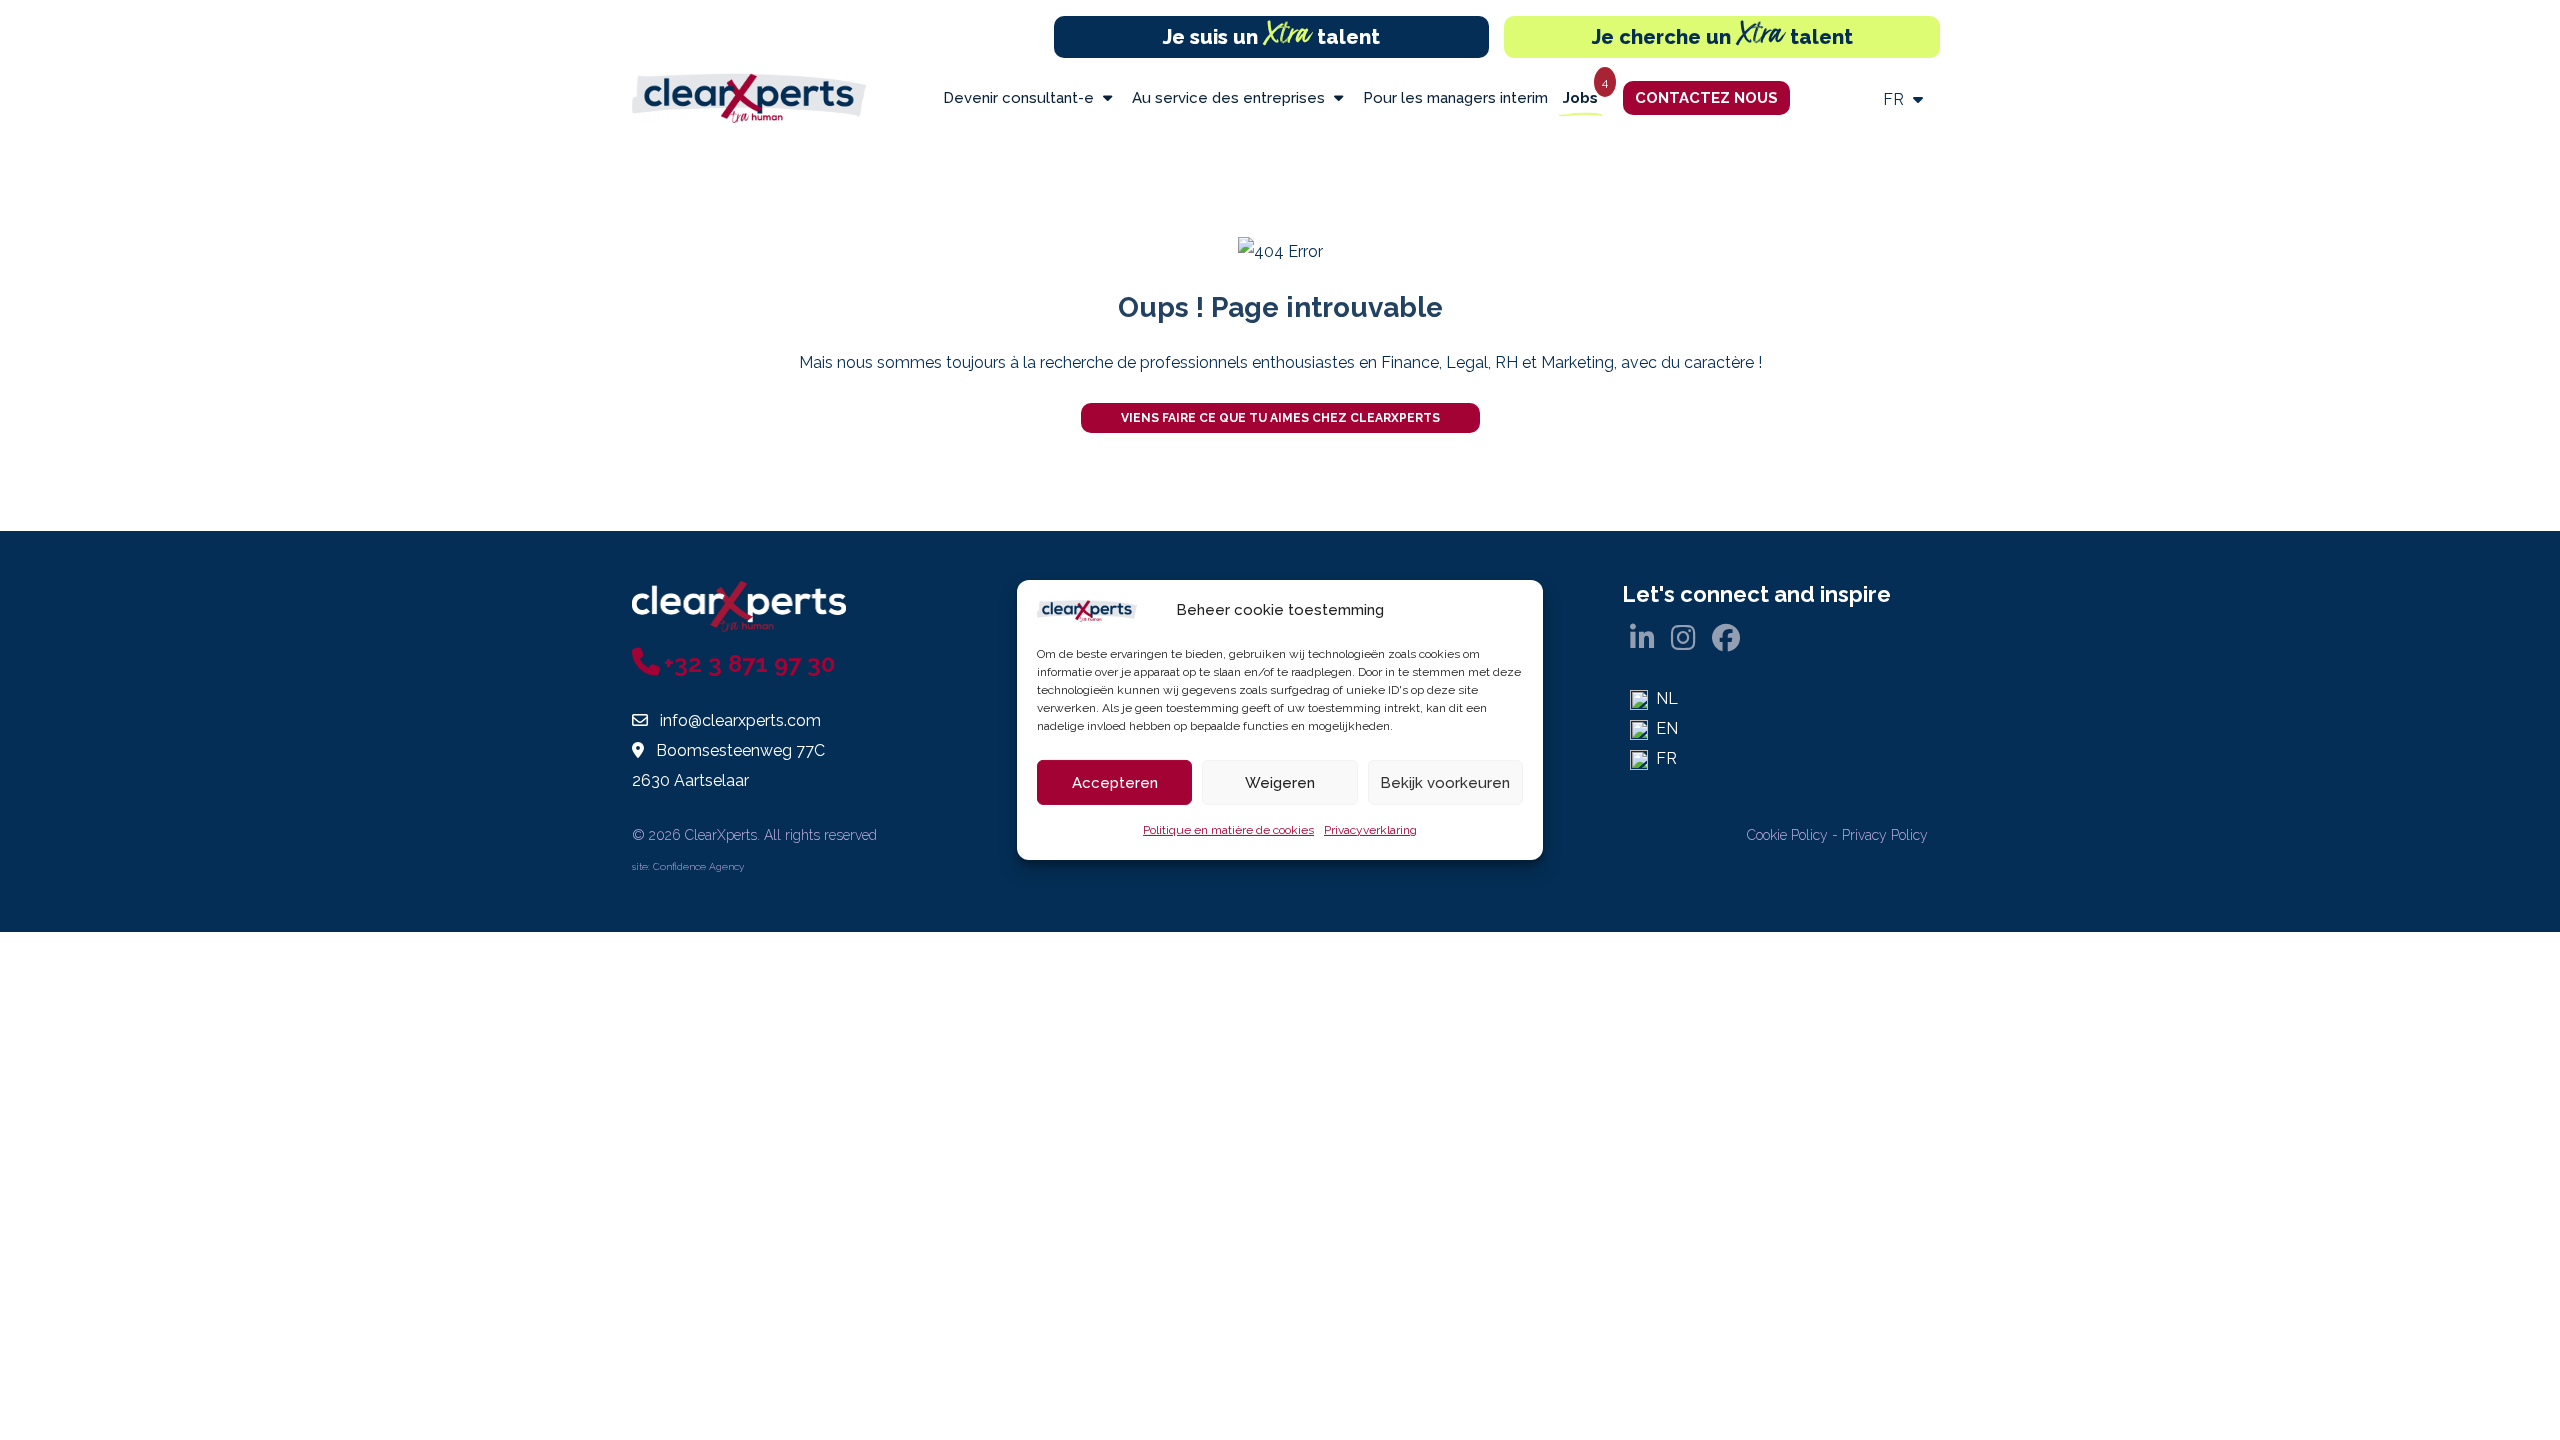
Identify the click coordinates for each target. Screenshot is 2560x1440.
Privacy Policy (1885, 835)
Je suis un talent (1271, 37)
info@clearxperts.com (740, 720)
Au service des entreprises (1230, 98)
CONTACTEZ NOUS (1706, 98)
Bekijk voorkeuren (1445, 783)
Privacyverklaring (1370, 830)
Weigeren (1280, 783)
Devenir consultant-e (1020, 98)
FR (1895, 99)
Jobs (1580, 98)
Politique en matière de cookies (1228, 830)
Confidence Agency (698, 866)
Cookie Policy (1787, 835)
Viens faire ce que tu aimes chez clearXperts (1280, 418)
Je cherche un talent (1722, 37)
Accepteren (1115, 783)
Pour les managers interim (1455, 98)
